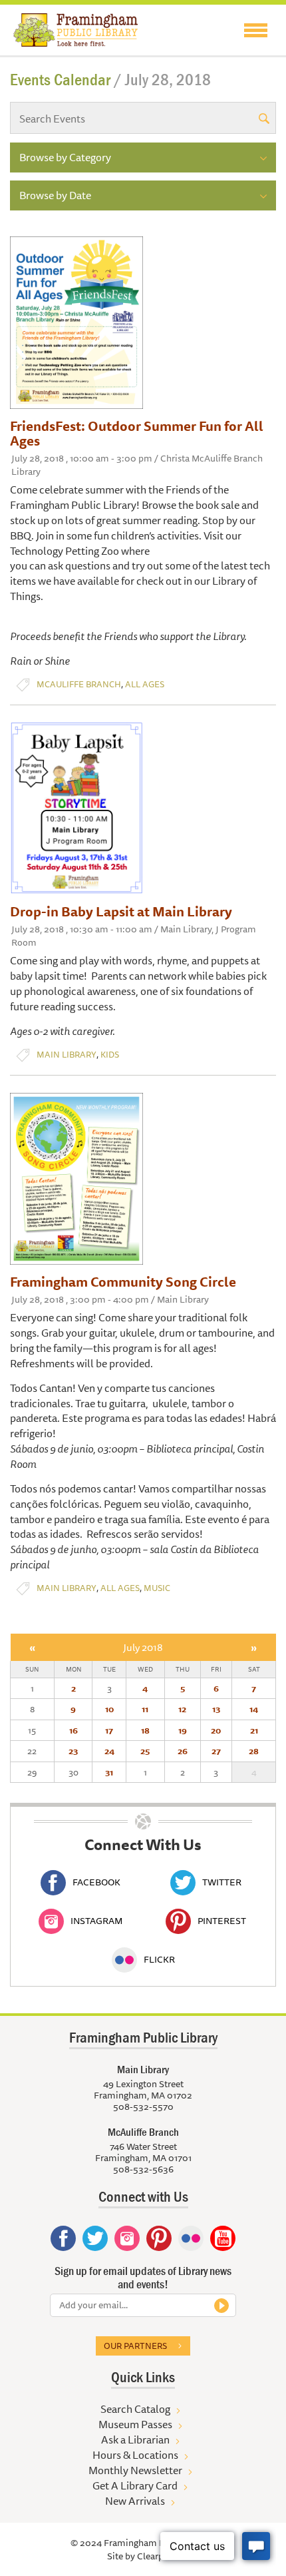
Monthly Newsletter (135, 2470)
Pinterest (222, 1921)
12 (182, 1709)
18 (145, 1730)
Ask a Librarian (135, 2439)
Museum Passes (135, 2424)
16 (73, 1730)
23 (73, 1751)
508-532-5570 (143, 2106)
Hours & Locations (135, 2455)
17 (109, 1730)
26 (183, 1751)
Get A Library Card (135, 2485)
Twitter (222, 1882)
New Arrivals (135, 2501)
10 (109, 1709)
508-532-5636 (143, 2169)
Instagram (96, 1921)
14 (254, 1709)
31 (109, 1772)
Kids (110, 1055)
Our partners (135, 2346)
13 (216, 1709)
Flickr (159, 1959)
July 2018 (143, 1647)
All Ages (145, 684)
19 (183, 1730)
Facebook (96, 1882)
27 (216, 1751)
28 (254, 1751)
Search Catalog (135, 2409)
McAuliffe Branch (79, 684)
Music (157, 1588)
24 (109, 1751)
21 (254, 1730)
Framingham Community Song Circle (123, 1282)
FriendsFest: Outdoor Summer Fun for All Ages (137, 433)
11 (145, 1709)
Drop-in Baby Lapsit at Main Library (121, 911)
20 (216, 1730)
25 (145, 1751)
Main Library (67, 1055)
